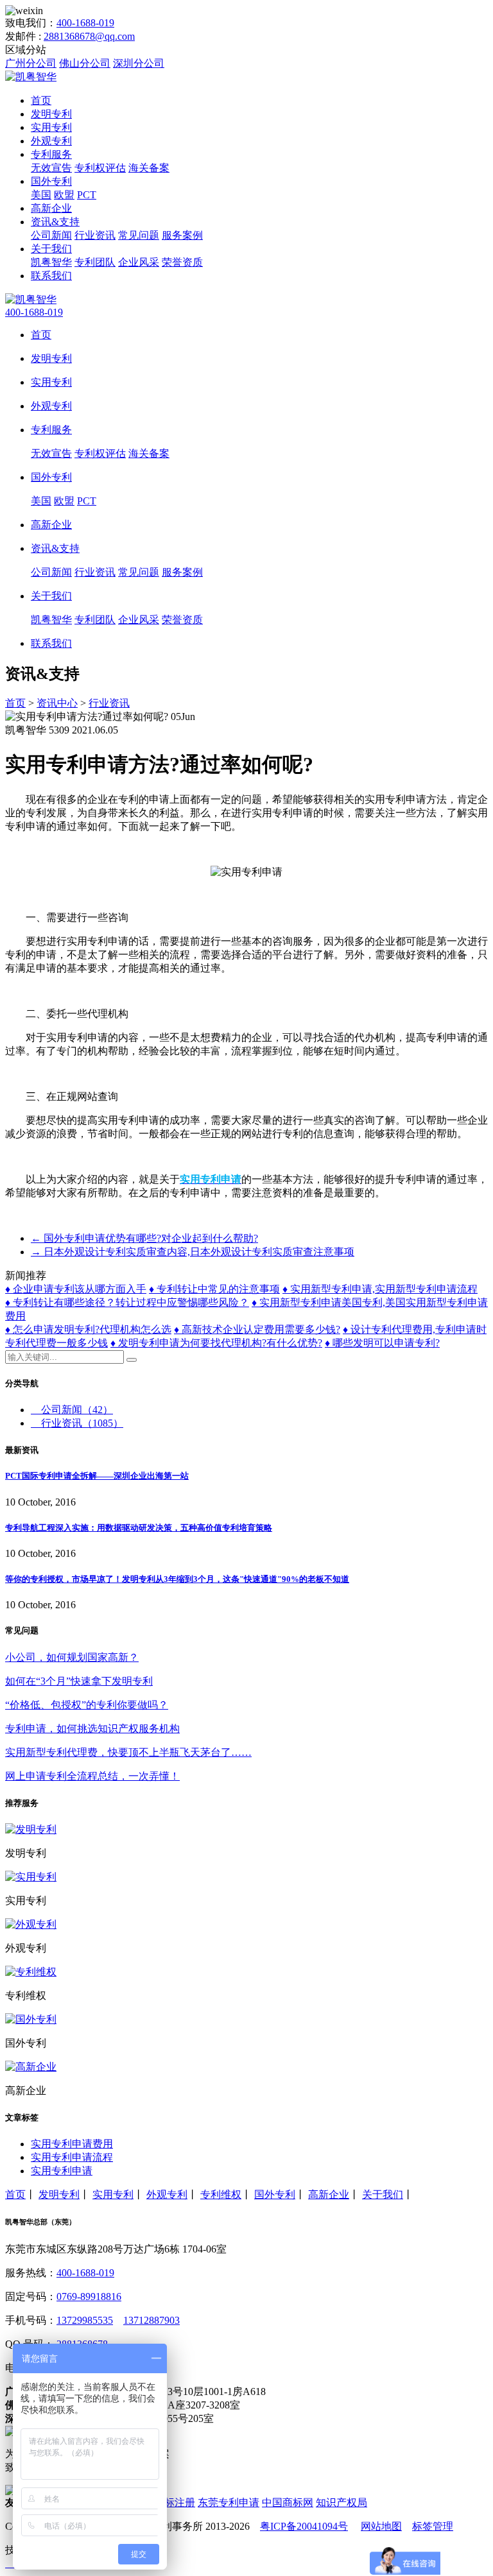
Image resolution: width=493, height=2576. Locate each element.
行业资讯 (95, 235)
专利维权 (221, 2194)
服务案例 (182, 235)
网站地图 (381, 2526)
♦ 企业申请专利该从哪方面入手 (76, 1289)
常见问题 (139, 235)
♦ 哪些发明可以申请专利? (382, 1343)
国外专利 (51, 181)
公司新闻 (51, 235)
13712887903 (151, 2320)
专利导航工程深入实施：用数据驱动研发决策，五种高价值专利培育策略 (139, 1528)
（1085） (82, 1423)
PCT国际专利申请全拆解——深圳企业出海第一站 (97, 1476)
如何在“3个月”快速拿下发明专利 (79, 1681)
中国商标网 (288, 2503)
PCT (87, 195)
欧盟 (64, 195)
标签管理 (433, 2526)
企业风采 (139, 262)
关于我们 (51, 249)
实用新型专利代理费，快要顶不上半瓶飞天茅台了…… (128, 1752)
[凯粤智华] (31, 77)
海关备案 (149, 168)
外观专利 (51, 141)
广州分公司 (31, 63)
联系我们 (51, 276)
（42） (77, 1410)
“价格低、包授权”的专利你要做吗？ (87, 1705)
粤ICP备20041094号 (304, 2526)
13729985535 (85, 2320)
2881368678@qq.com (89, 36)
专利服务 (51, 154)
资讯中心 (57, 703)
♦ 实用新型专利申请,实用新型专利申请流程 (380, 1289)
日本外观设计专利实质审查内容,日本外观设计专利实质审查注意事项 (193, 1252)
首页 (41, 100)
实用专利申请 (62, 2171)
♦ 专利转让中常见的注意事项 (214, 1289)
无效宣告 (51, 168)
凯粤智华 (51, 262)
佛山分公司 (85, 63)
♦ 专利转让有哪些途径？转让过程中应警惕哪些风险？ (127, 1302)
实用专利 (51, 127)
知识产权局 (342, 2503)
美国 (41, 195)
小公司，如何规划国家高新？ (72, 1657)
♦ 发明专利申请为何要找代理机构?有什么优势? (216, 1343)
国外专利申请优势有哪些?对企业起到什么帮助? (144, 1238)
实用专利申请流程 (72, 2157)
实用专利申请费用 (72, 2144)
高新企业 (51, 208)
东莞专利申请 (229, 2503)
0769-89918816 (89, 2297)
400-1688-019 (85, 23)
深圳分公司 (139, 63)
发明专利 (51, 114)
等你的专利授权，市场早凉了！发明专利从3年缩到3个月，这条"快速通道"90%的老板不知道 (177, 1579)
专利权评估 (100, 168)
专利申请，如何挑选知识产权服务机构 (92, 1729)
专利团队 (95, 262)
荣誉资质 (182, 262)
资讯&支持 (55, 222)
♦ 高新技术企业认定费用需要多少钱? (257, 1329)
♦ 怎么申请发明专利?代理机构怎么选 (88, 1329)
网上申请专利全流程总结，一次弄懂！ (92, 1776)
